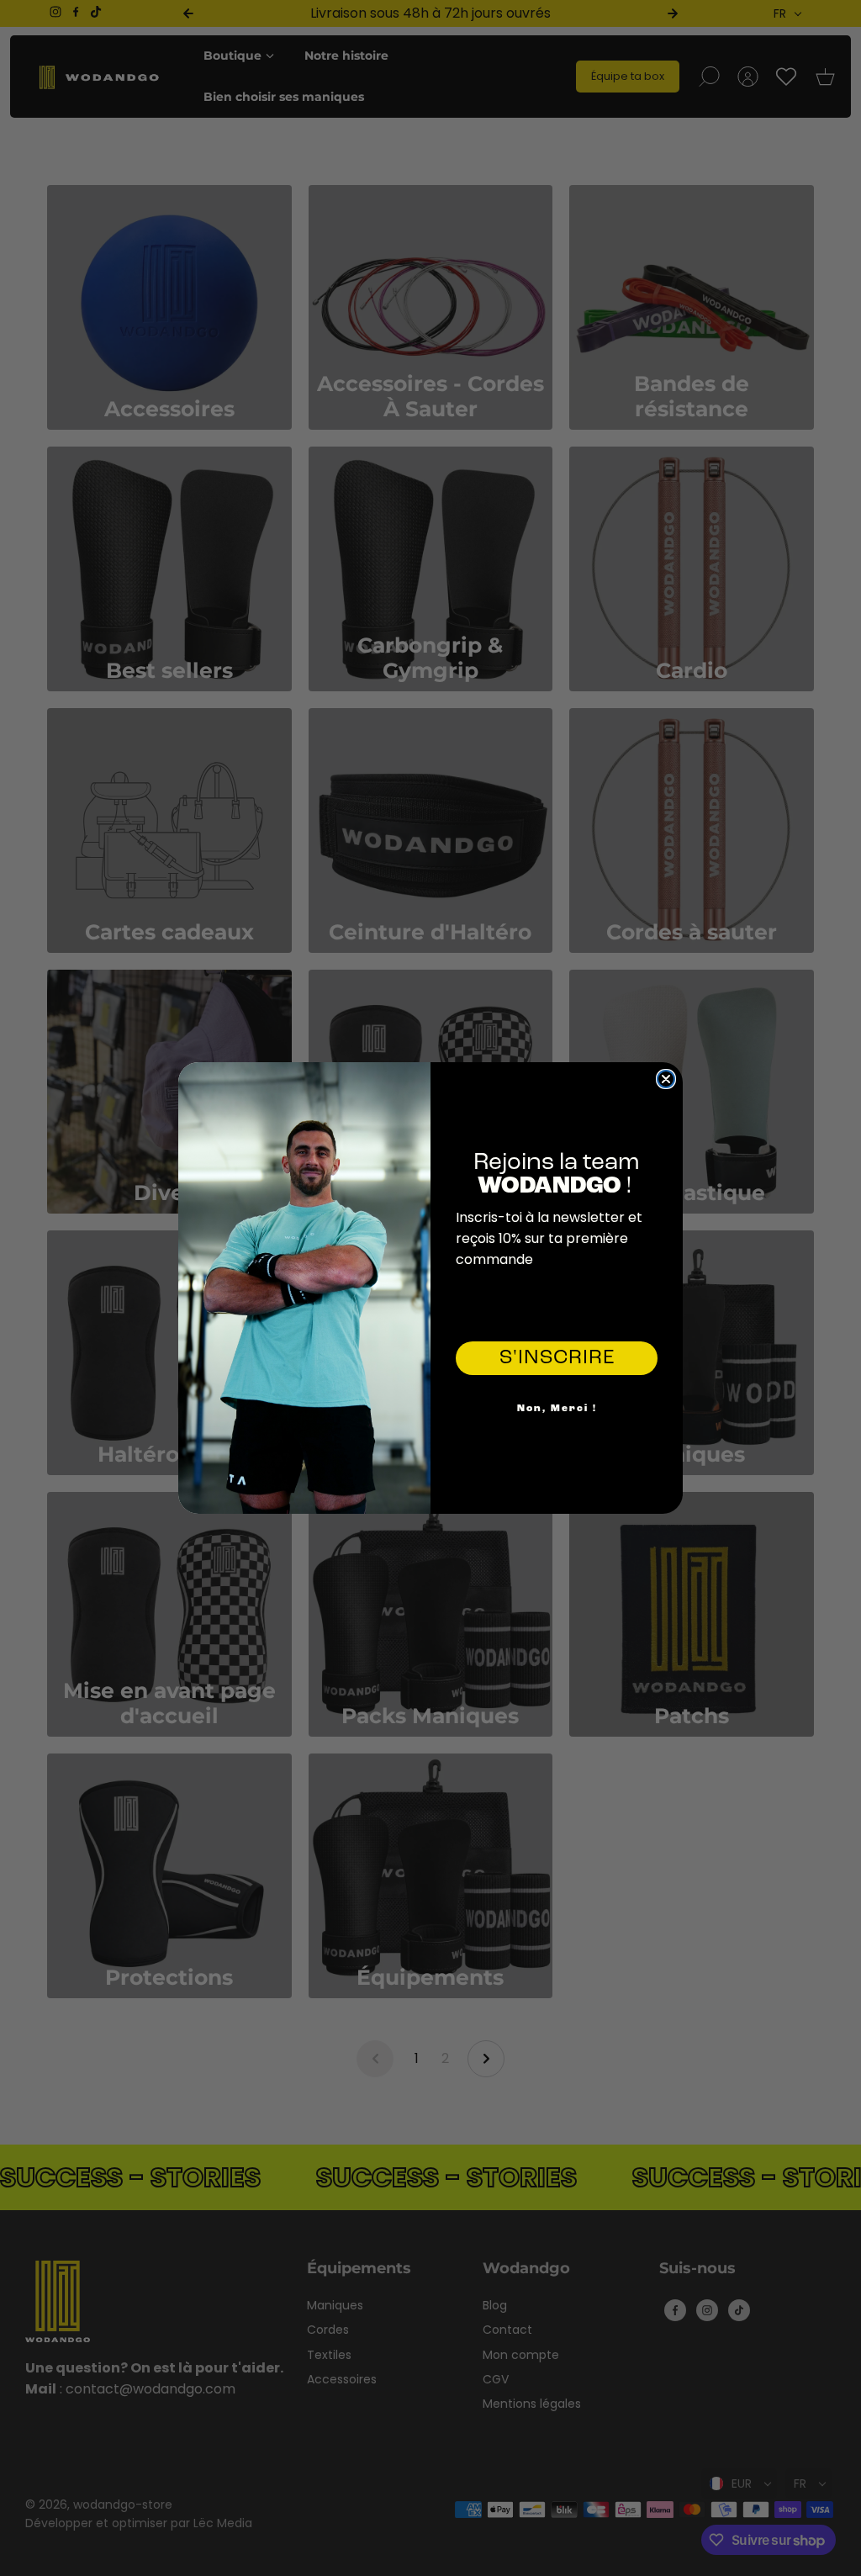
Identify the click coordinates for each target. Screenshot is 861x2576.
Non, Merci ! (557, 1409)
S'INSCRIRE (557, 1358)
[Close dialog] (666, 1079)
